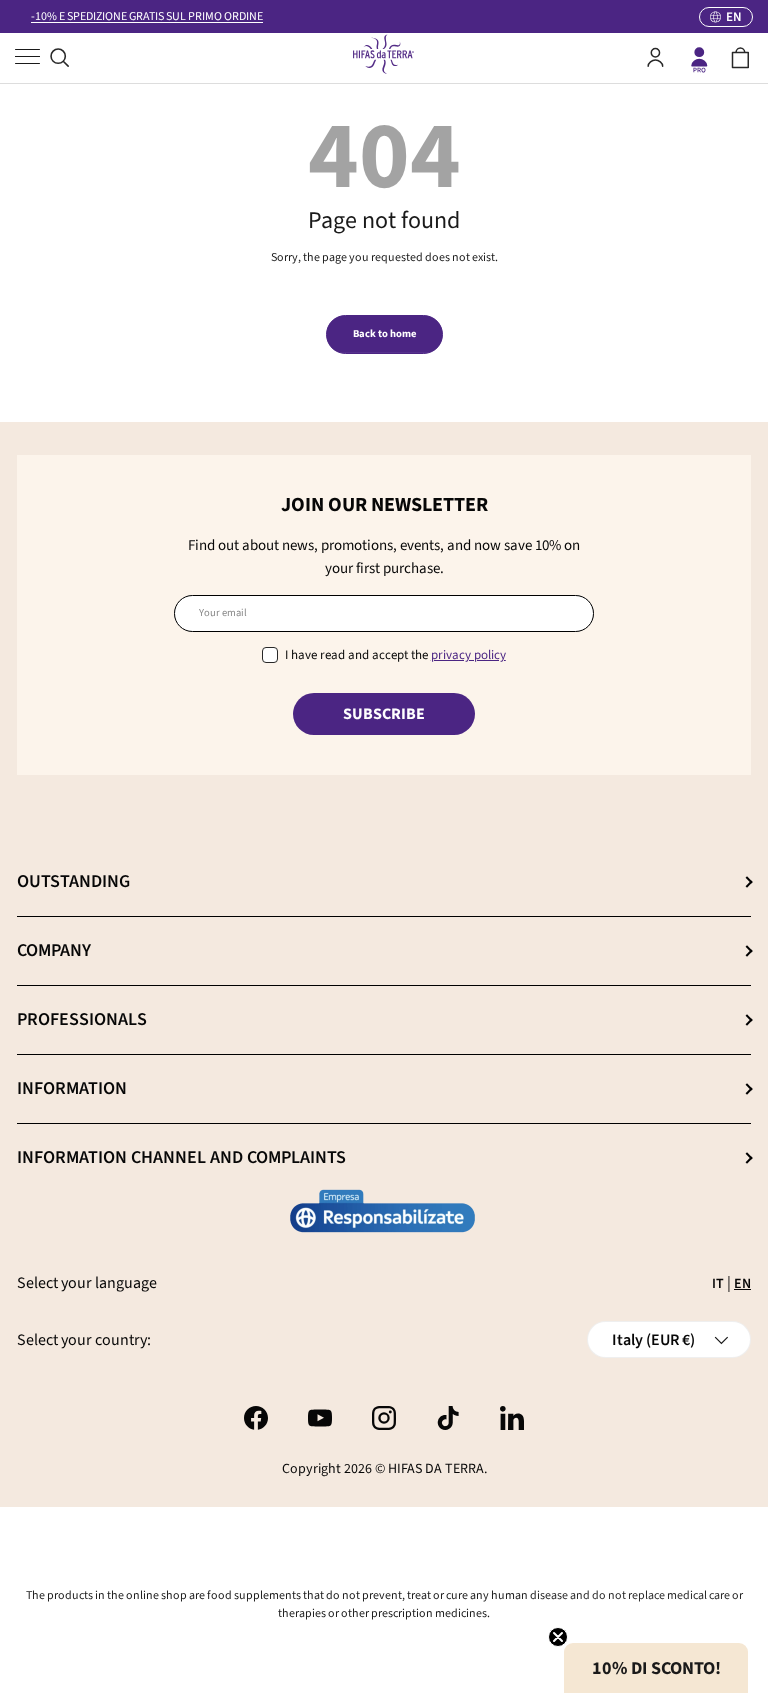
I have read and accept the (395, 655)
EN (742, 1284)
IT (718, 1284)
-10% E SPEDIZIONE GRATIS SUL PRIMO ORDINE (147, 16)
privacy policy (468, 655)
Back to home (384, 333)
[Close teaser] (558, 1637)
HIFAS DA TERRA (436, 1469)
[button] (740, 58)
